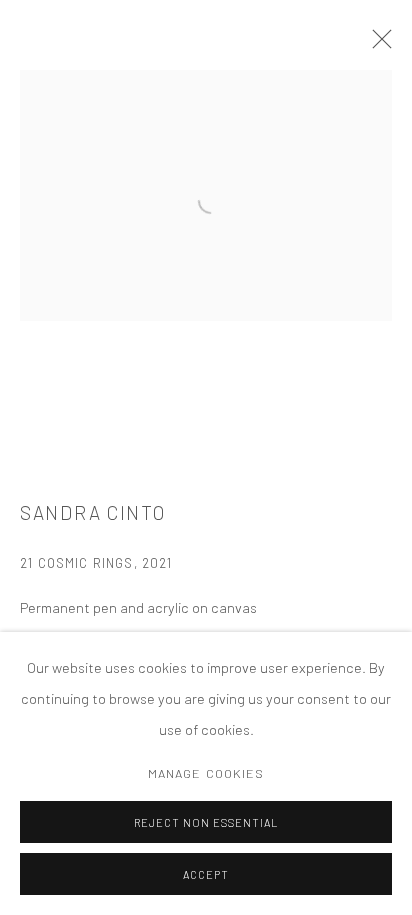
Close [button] (377, 45)
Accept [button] (206, 874)
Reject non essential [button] (206, 822)
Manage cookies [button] (206, 773)
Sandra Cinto (93, 512)
